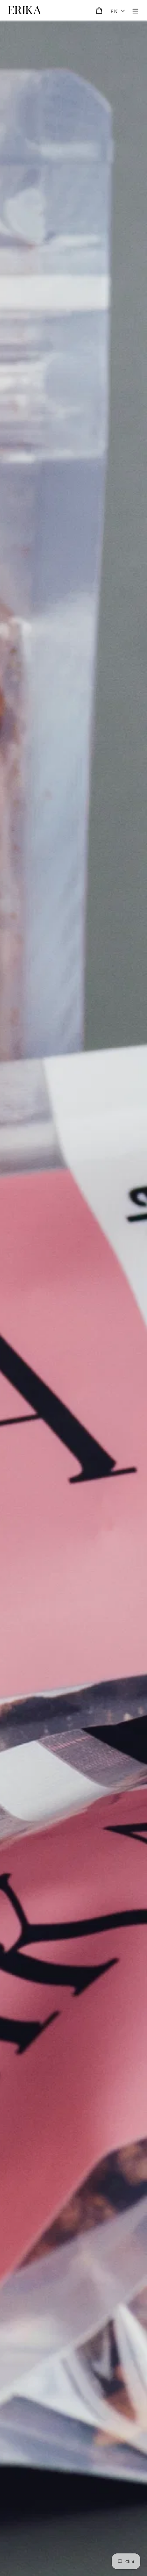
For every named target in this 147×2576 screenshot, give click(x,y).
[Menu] (135, 10)
